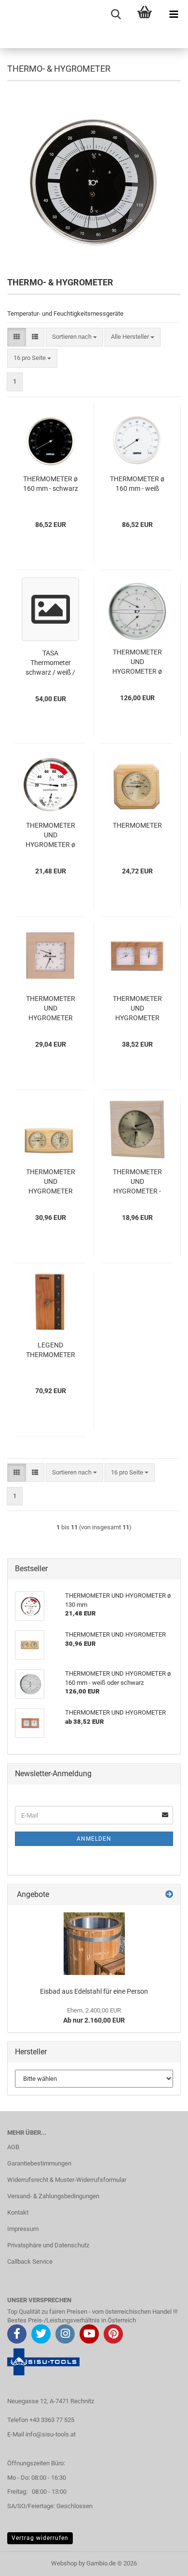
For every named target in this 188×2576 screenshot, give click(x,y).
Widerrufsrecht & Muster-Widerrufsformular (67, 2180)
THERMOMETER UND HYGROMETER (51, 1008)
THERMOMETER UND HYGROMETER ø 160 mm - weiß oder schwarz (137, 662)
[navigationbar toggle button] (174, 14)
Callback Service (30, 2262)
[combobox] (74, 337)
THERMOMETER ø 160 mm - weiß (137, 484)
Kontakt (18, 2212)
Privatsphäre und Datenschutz (48, 2245)
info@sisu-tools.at (51, 2434)
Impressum (23, 2229)
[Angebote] (169, 1895)
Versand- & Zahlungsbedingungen (53, 2196)
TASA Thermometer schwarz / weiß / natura (50, 663)
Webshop (64, 2563)
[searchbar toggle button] (116, 14)
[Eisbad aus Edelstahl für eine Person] (94, 1944)
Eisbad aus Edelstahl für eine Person (94, 1991)
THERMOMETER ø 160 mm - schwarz (51, 484)
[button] (17, 337)
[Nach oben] (161, 2562)
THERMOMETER (137, 825)
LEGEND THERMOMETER (51, 1350)
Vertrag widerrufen (40, 2538)
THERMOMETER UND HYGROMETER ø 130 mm (50, 835)
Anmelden (94, 1839)
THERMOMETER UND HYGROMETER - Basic (137, 1182)
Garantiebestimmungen (39, 2163)
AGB (13, 2147)
